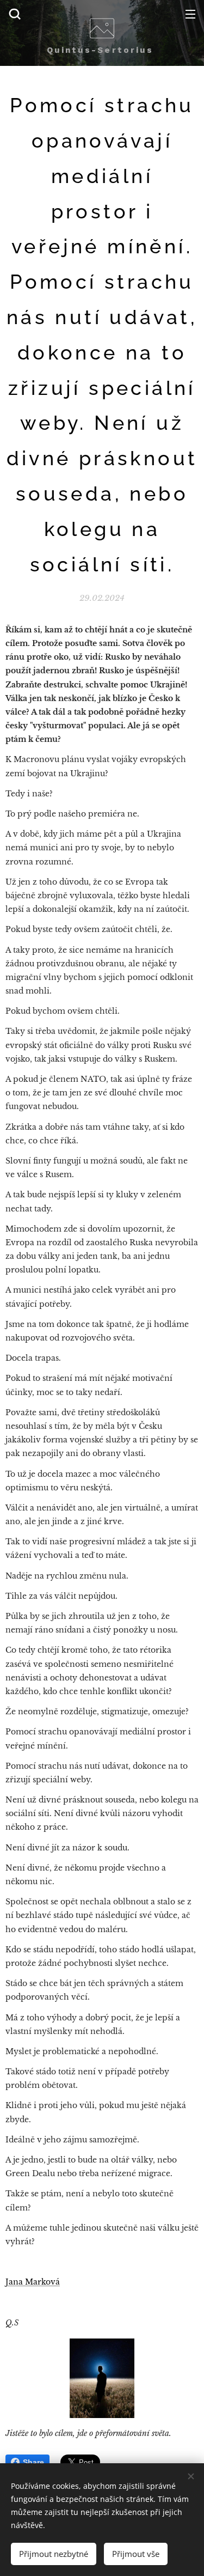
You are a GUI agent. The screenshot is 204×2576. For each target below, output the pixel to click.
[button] (15, 14)
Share (33, 2462)
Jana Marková (33, 2282)
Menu (190, 14)
